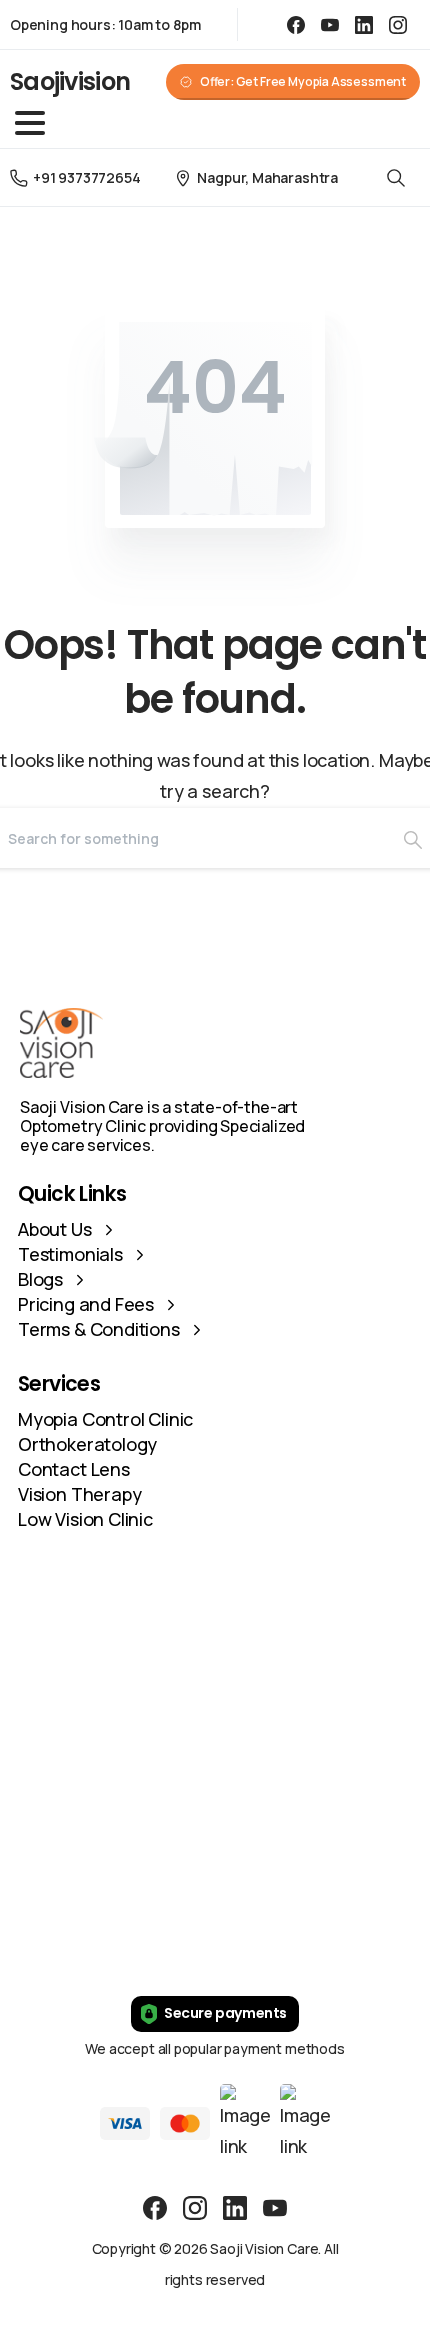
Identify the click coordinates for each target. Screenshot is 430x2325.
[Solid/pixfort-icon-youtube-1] (275, 2206)
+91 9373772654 (86, 177)
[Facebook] (296, 24)
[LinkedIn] (364, 24)
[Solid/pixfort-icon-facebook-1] (155, 2206)
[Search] (396, 177)
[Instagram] (398, 24)
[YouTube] (330, 24)
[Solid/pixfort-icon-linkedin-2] (235, 2206)
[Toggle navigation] (30, 123)
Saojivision (70, 81)
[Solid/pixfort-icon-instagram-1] (195, 2206)
